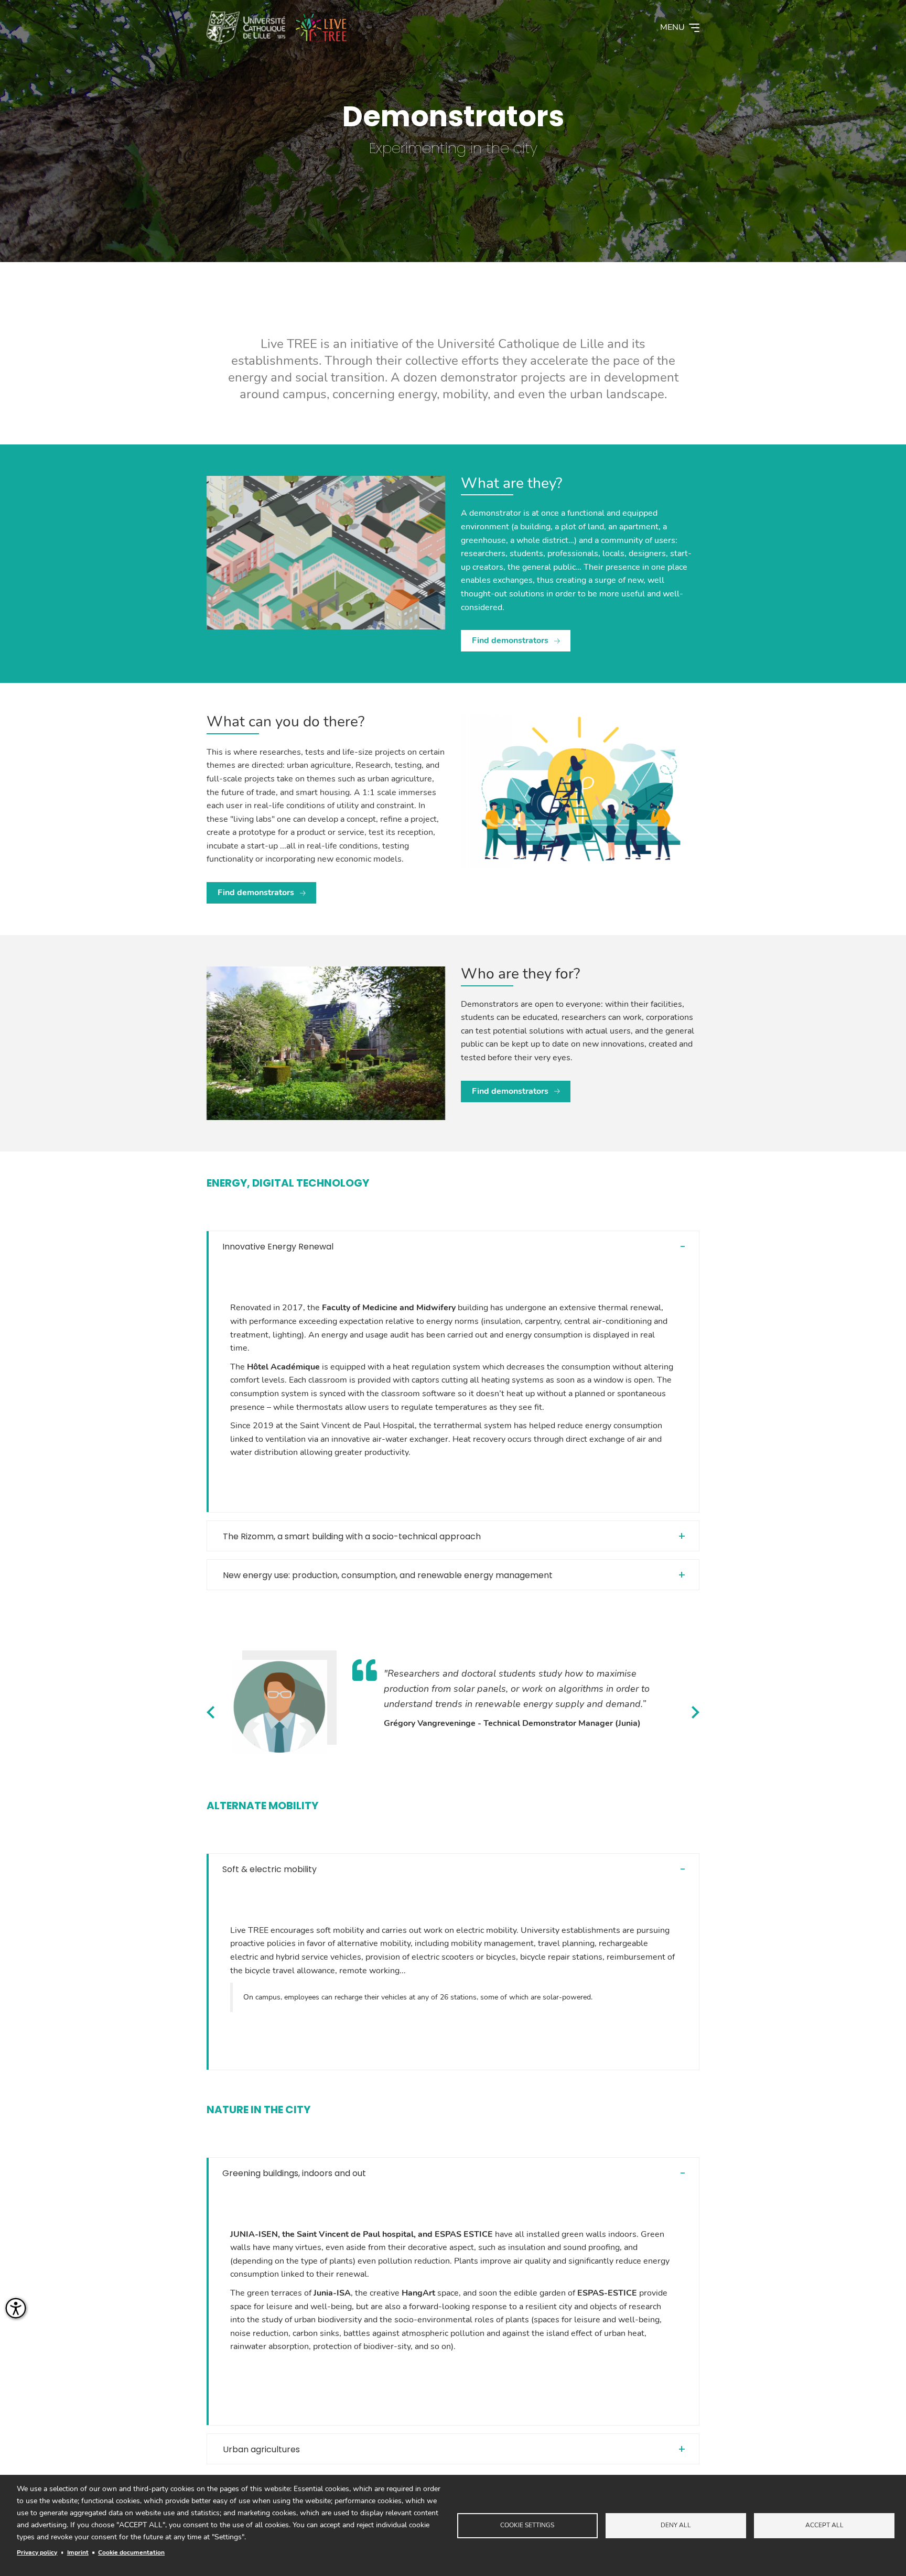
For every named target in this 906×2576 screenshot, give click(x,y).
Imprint (78, 2552)
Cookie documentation (131, 2552)
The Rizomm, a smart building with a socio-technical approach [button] (352, 1536)
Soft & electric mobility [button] (269, 1869)
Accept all (824, 2525)
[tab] (453, 1247)
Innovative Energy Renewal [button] (278, 1247)
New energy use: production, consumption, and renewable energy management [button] (388, 1575)
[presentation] (211, 1712)
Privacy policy (37, 2552)
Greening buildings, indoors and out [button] (294, 2173)
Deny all (676, 2525)
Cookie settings (527, 2525)
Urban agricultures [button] (261, 2449)
